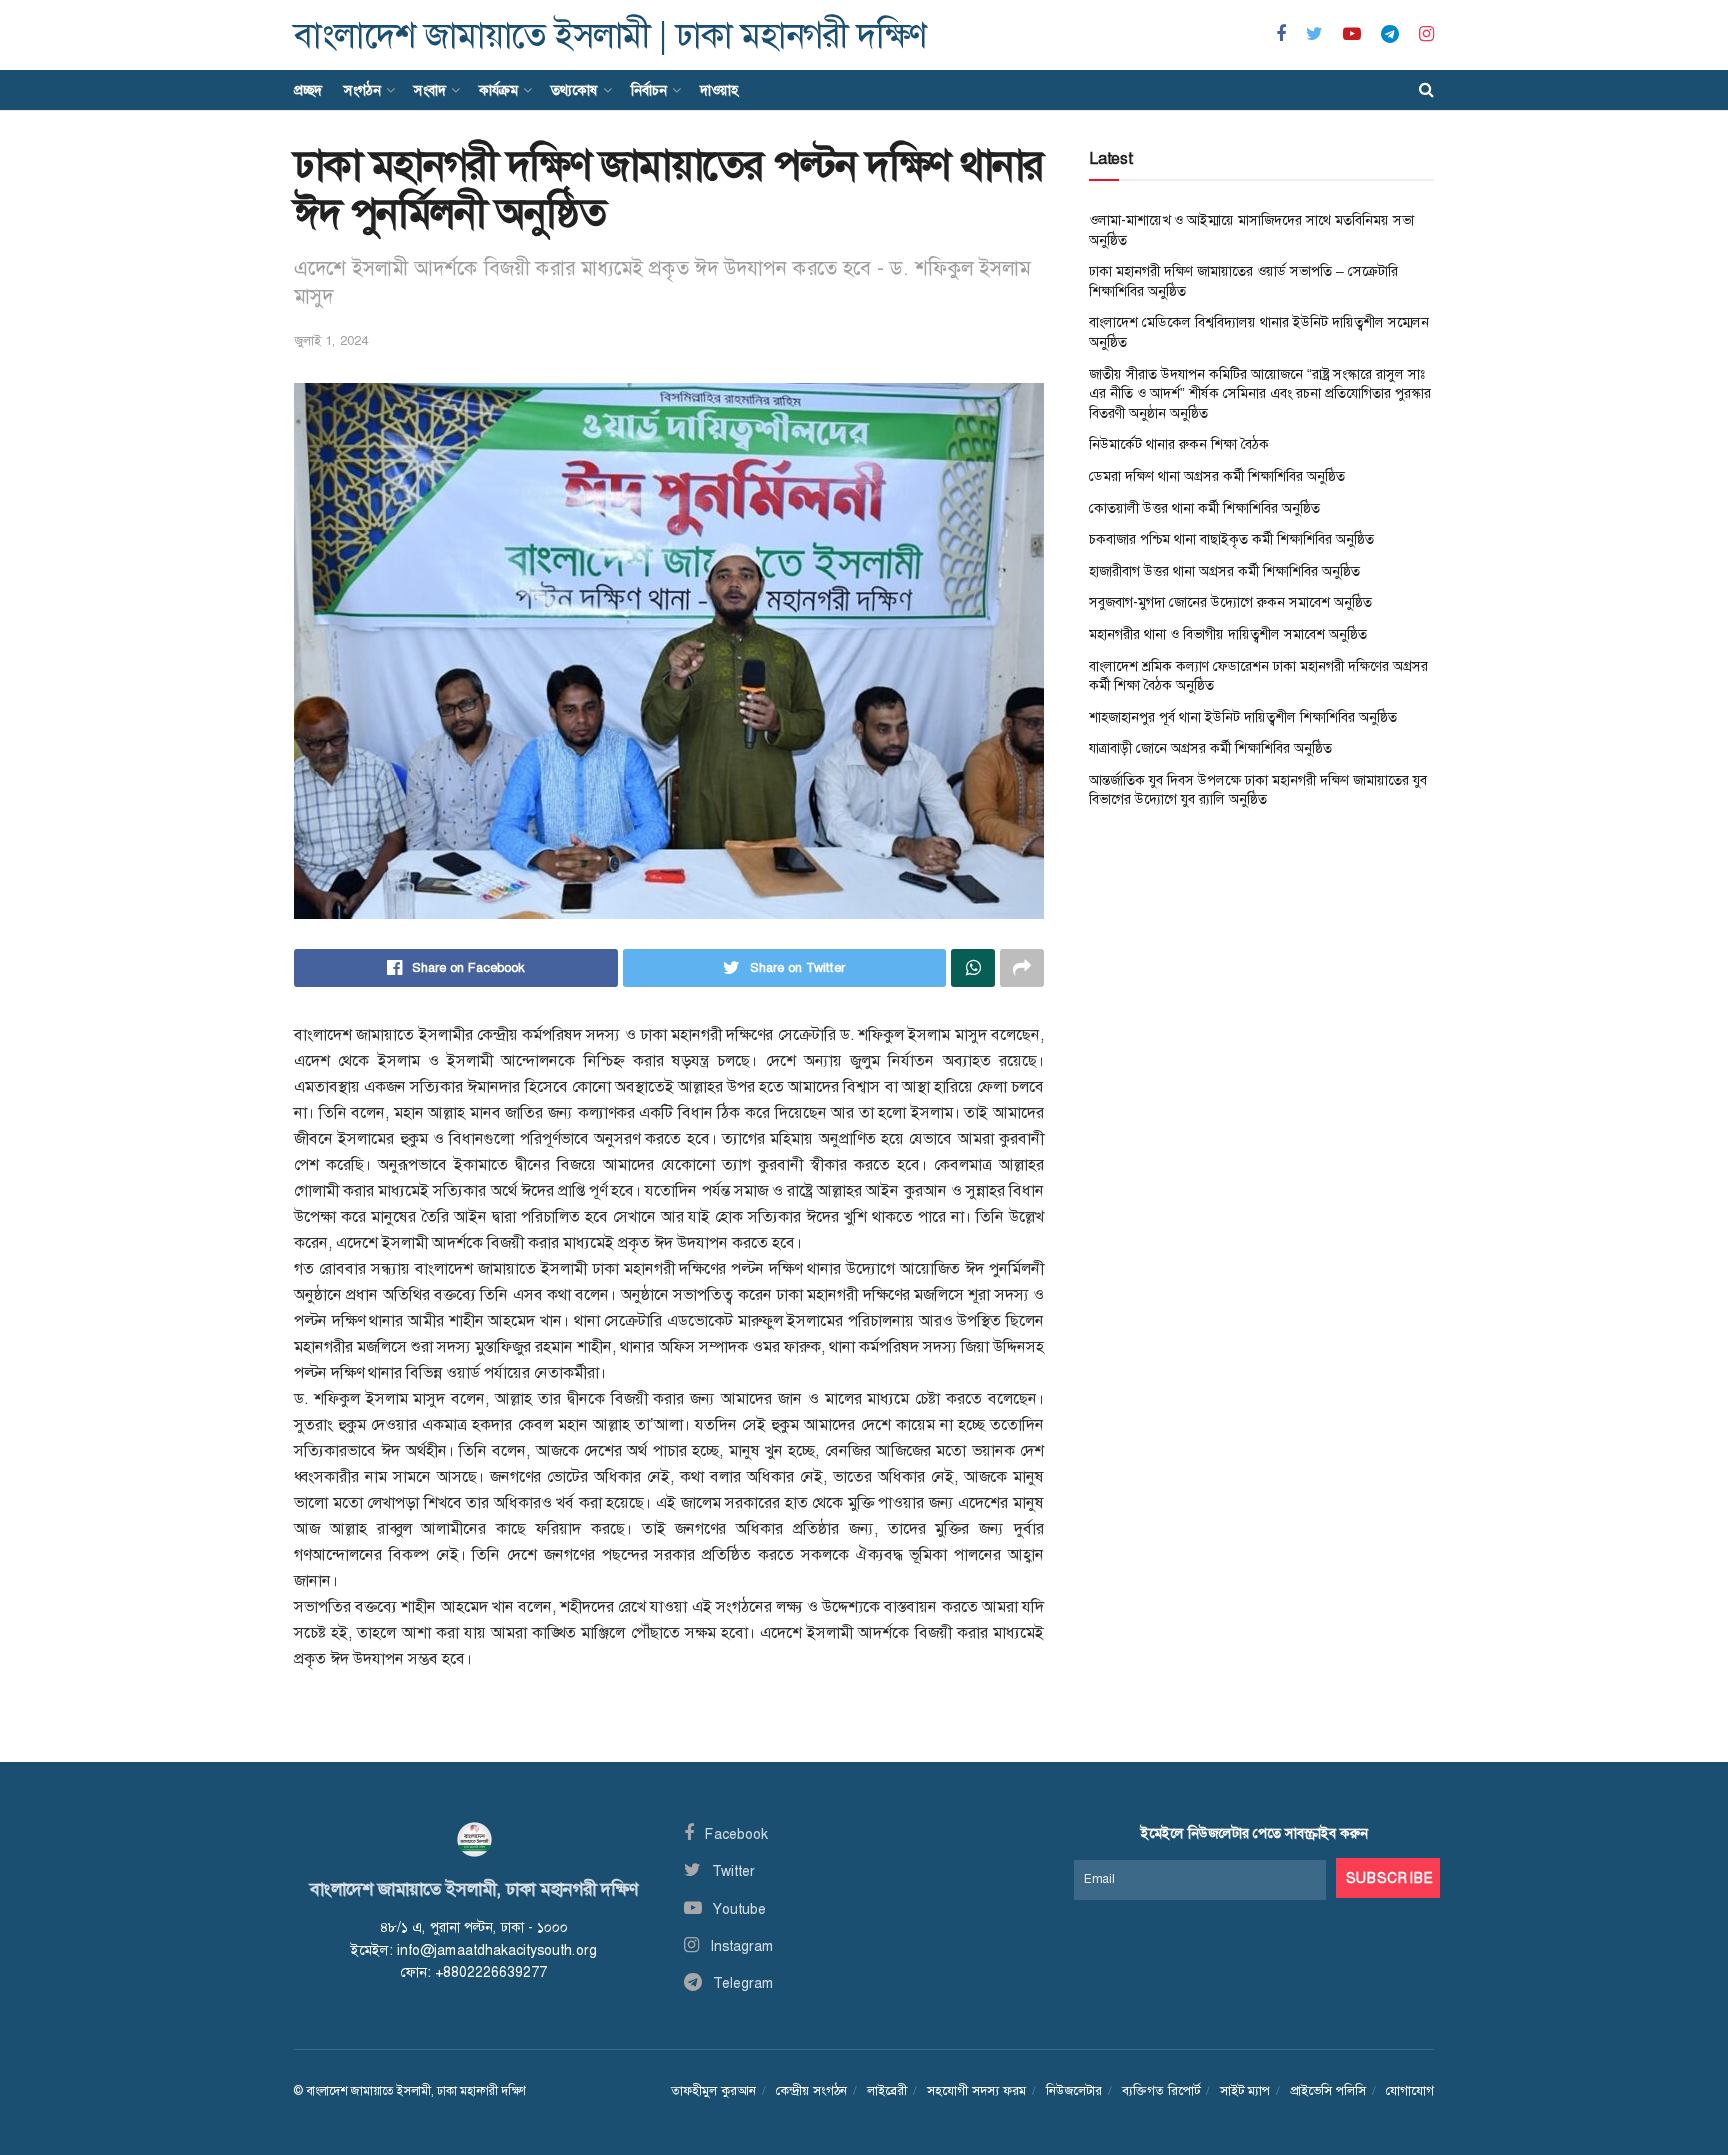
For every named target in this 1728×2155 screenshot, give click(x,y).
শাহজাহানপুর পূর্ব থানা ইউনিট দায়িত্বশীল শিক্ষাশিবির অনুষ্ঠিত (1243, 717)
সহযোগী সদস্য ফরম (976, 2090)
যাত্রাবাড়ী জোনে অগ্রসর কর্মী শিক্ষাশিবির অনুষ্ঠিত (1210, 748)
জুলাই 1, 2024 (331, 340)
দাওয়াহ (719, 90)
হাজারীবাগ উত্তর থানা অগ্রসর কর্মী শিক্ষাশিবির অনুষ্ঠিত (1224, 571)
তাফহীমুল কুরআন (713, 2090)
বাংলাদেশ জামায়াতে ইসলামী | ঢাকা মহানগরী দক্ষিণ (610, 35)
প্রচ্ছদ (308, 90)
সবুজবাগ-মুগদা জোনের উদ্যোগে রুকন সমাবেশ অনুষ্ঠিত (1230, 602)
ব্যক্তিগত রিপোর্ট (1161, 2090)
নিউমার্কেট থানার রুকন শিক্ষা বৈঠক (1179, 444)
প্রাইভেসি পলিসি (1328, 2090)
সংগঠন (362, 90)
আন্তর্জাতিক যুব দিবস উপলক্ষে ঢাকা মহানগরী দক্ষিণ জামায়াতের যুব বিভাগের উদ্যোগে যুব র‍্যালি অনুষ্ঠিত (1258, 790)
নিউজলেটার (1074, 2090)
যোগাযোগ (1410, 2090)
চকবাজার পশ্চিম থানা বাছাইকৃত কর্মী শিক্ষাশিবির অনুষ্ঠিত (1231, 539)
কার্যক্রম (498, 90)
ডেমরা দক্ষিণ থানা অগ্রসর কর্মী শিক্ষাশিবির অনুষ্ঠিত (1217, 476)
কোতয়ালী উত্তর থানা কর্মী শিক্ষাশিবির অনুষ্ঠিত (1204, 508)
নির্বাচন (649, 90)
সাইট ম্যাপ (1245, 2090)
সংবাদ (430, 90)
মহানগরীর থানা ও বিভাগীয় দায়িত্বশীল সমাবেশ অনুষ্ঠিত (1228, 634)
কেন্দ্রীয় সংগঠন (811, 2090)
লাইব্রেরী (887, 2090)
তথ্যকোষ (574, 90)
